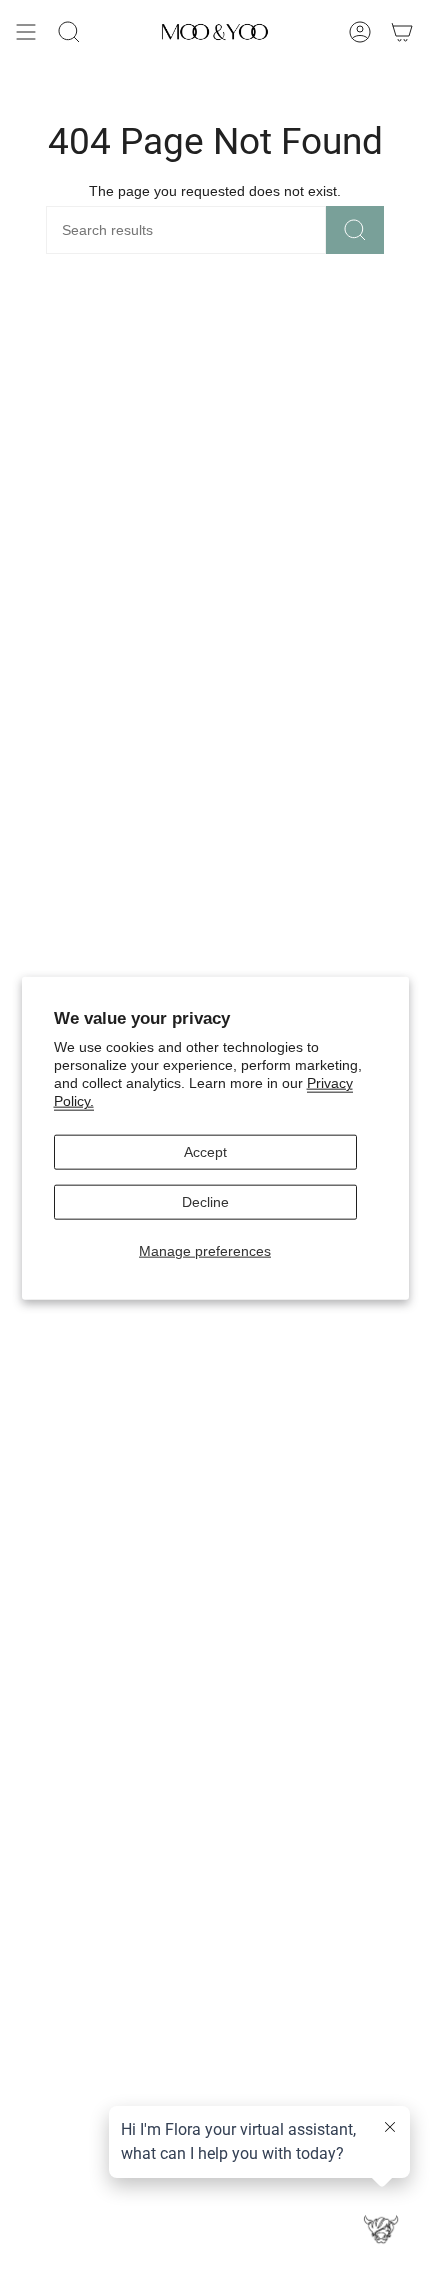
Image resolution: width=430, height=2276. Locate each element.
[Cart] (402, 32)
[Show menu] (26, 32)
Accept (205, 1152)
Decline (205, 1202)
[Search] (355, 230)
